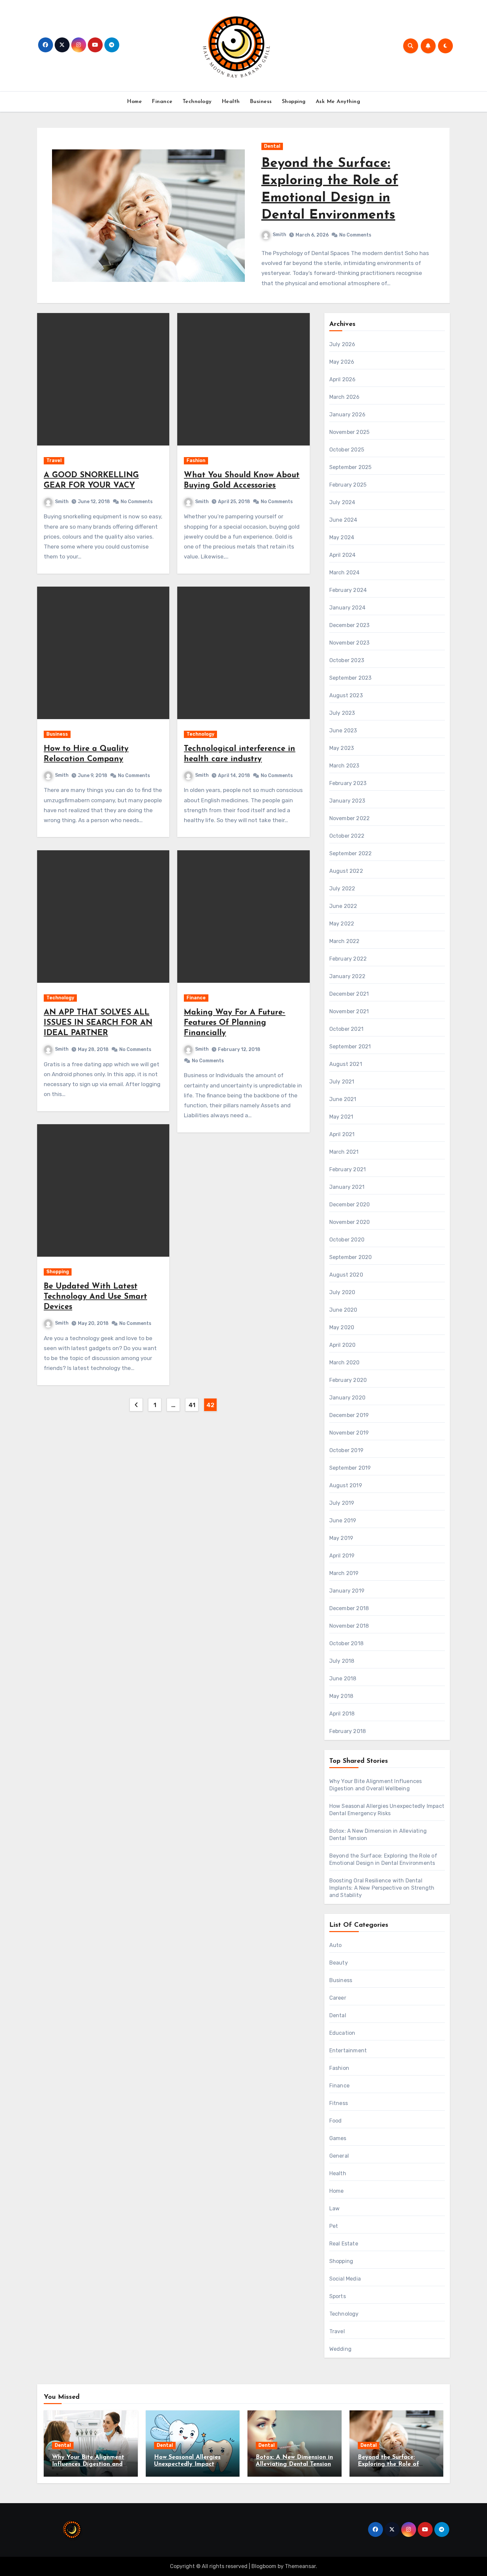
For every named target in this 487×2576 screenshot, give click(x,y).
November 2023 (350, 643)
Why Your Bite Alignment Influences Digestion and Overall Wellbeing (88, 2465)
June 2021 (343, 1099)
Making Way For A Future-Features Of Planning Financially (235, 1023)
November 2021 (349, 1011)
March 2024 (345, 573)
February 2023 (348, 783)
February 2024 (348, 590)
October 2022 (347, 836)
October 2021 (346, 1029)
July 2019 (342, 1503)
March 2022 (345, 941)
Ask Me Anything (338, 102)
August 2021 (346, 1064)
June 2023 (343, 731)
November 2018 (349, 1626)
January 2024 (347, 608)
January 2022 (347, 976)
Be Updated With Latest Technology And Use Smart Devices (95, 1297)
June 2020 (343, 1310)
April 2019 (342, 1556)
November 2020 (350, 1222)
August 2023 (346, 695)
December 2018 (349, 1608)
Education (342, 2033)
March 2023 (344, 766)
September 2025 (351, 467)
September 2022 (351, 853)
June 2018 (343, 1679)
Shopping (294, 102)
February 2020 (348, 1380)
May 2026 (342, 362)
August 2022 (346, 871)
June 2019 (343, 1521)
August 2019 (346, 1485)
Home (134, 102)
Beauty (339, 1963)
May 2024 (342, 537)
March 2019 (344, 1573)
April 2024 (343, 555)
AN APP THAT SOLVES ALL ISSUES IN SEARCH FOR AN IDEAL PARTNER (98, 1023)
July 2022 (342, 889)
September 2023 (351, 678)
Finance (162, 102)
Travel (54, 461)
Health (231, 102)
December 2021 (349, 994)
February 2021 (348, 1169)
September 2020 (351, 1257)
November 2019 (349, 1433)
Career (338, 1998)
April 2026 (343, 379)
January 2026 (347, 415)
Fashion (196, 461)
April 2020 (343, 1345)
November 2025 (350, 432)
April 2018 (342, 1714)
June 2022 (343, 906)
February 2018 (348, 1731)
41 (192, 1405)
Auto (336, 1945)
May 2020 (342, 1327)
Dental (272, 146)
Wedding (340, 2349)
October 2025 (347, 450)
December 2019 (349, 1415)
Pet (334, 2226)
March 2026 (345, 397)
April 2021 (342, 1134)
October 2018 (346, 1643)
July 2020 (342, 1292)
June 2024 (343, 520)
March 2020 (345, 1363)
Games (338, 2138)
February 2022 (348, 959)
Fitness (339, 2103)
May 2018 (341, 1696)
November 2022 (350, 818)
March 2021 (344, 1152)
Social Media (345, 2279)
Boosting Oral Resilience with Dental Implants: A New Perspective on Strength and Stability (382, 1888)
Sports (338, 2296)
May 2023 (342, 748)
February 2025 (348, 485)
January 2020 (347, 1398)
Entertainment (348, 2050)
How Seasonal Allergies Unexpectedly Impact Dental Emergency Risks (189, 2465)
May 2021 (341, 1117)
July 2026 (342, 344)
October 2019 (346, 1450)
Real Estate (344, 2244)
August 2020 (346, 1275)
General (339, 2156)
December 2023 (350, 625)
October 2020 (347, 1240)
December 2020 (350, 1205)
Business (261, 102)
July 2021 (342, 1082)
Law (335, 2208)
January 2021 (347, 1187)
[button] (441, 219)
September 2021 (350, 1047)
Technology (197, 102)
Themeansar (300, 2566)
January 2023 (347, 801)
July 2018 (342, 1661)
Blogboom (264, 2566)
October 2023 (347, 660)
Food (336, 2121)
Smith (279, 235)
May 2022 (342, 924)
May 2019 (341, 1538)
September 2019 (350, 1468)
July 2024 (342, 502)
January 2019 (347, 1591)
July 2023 (342, 713)
